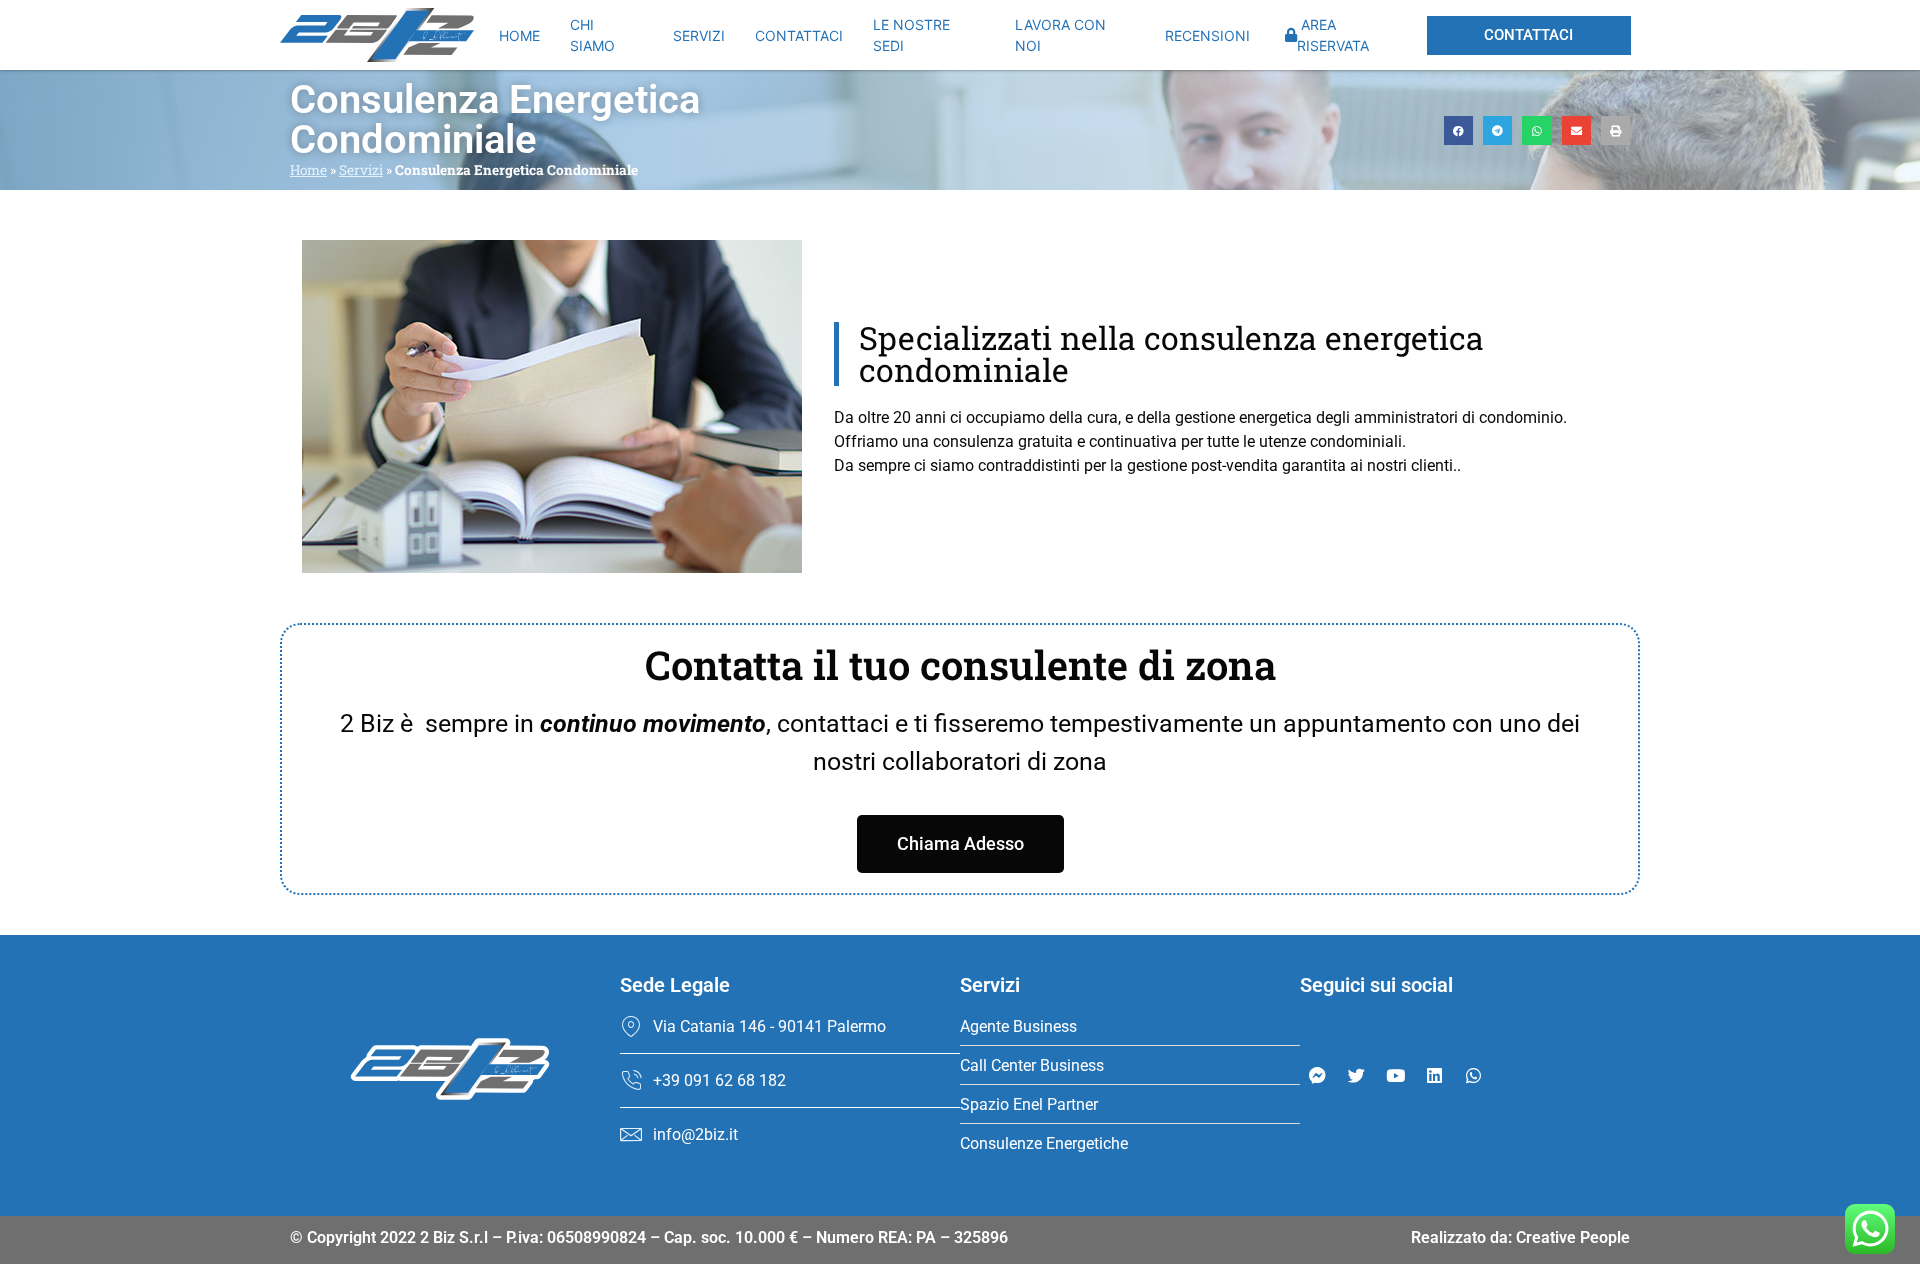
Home (519, 35)
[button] (1458, 130)
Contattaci (799, 35)
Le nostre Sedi (911, 35)
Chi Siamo (592, 35)
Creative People (1573, 1237)
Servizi (699, 35)
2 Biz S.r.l (454, 1237)
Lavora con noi (1060, 35)
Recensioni (1207, 35)
